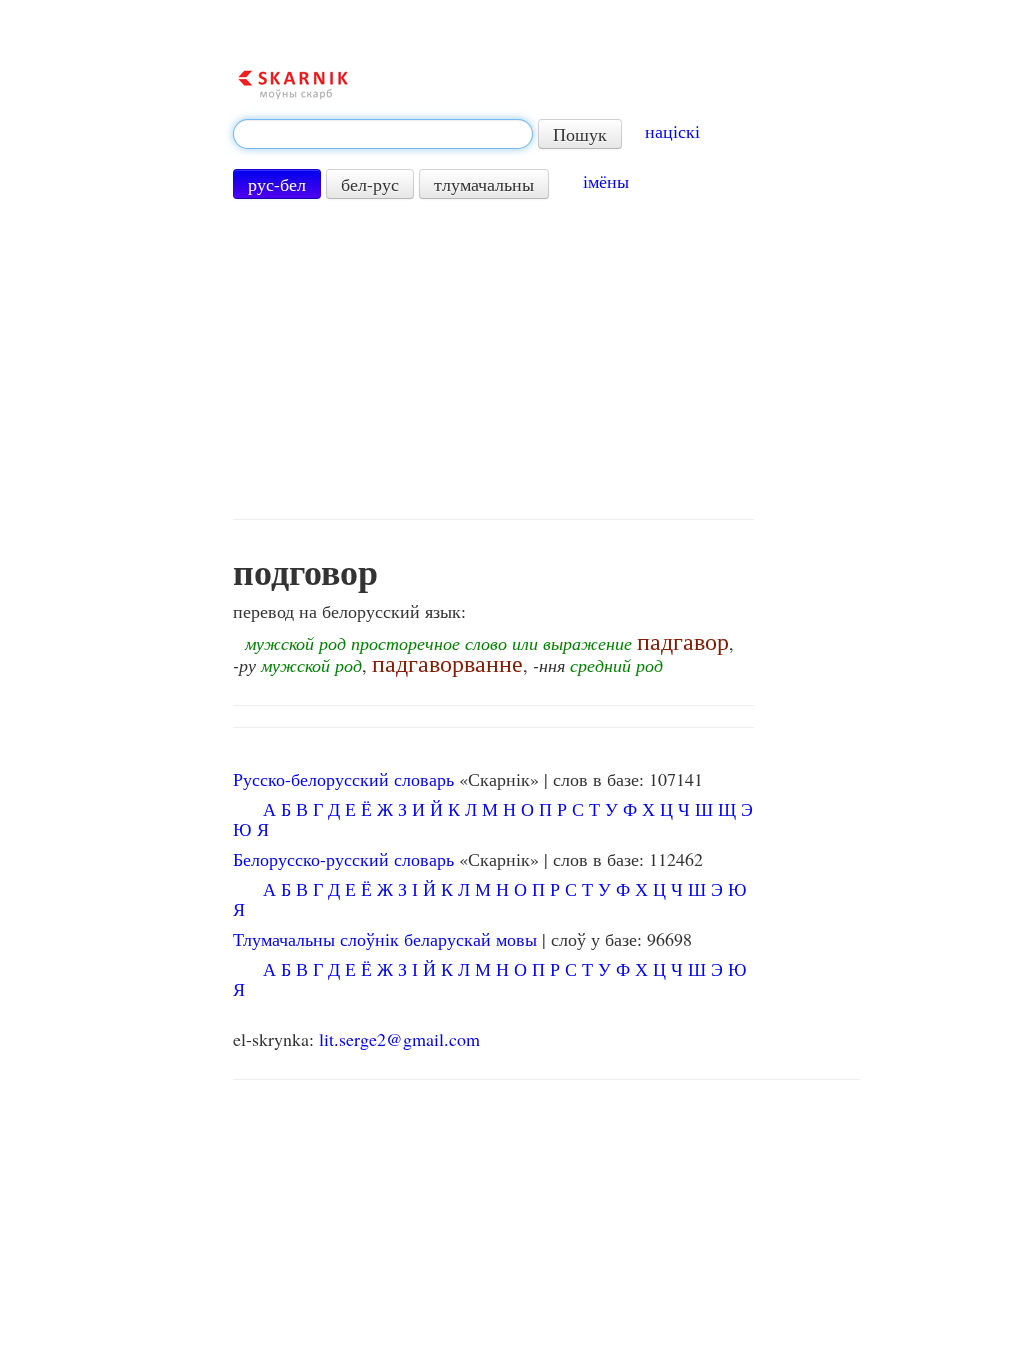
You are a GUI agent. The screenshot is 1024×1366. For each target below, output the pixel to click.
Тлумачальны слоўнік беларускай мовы (385, 939)
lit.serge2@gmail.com (399, 1039)
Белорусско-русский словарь (343, 859)
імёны (606, 181)
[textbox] (383, 134)
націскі (672, 131)
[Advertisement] (493, 359)
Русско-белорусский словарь (343, 779)
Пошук (580, 134)
